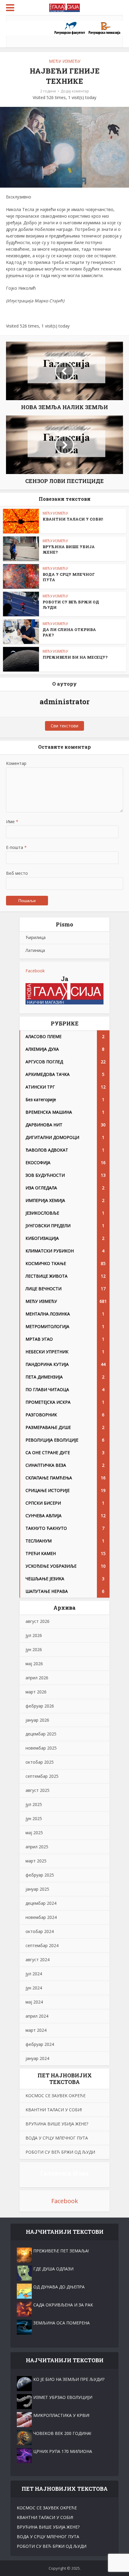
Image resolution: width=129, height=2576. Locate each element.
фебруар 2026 (40, 1706)
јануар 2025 (37, 1889)
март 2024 (36, 2030)
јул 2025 (34, 1804)
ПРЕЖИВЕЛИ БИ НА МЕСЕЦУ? (75, 657)
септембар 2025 (42, 1776)
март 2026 (36, 1692)
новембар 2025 (41, 1748)
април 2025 (37, 1847)
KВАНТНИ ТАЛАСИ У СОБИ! (73, 519)
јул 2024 (34, 1974)
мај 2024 (34, 2002)
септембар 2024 (42, 1945)
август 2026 (37, 1621)
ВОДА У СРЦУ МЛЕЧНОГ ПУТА (57, 2138)
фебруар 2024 (40, 2044)
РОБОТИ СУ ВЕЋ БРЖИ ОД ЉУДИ (60, 2152)
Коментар (16, 763)
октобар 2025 (40, 1762)
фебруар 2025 (40, 1875)
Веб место (17, 873)
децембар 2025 (41, 1734)
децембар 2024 (41, 1903)
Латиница (35, 950)
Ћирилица (36, 937)
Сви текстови (64, 726)
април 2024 (37, 2016)
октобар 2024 (40, 1931)
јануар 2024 (37, 2058)
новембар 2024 (41, 1917)
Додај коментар (75, 91)
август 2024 (37, 1960)
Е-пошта (16, 847)
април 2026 (37, 1678)
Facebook (35, 971)
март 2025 (36, 1861)
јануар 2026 (37, 1720)
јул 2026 (34, 1635)
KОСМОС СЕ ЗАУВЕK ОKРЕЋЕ (55, 2096)
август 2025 (37, 1790)
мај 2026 (34, 1664)
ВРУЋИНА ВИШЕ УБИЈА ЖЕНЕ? (57, 2124)
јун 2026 (34, 1649)
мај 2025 (34, 1833)
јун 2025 (34, 1818)
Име (12, 821)
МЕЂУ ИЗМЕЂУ (65, 61)
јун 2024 (34, 1988)
